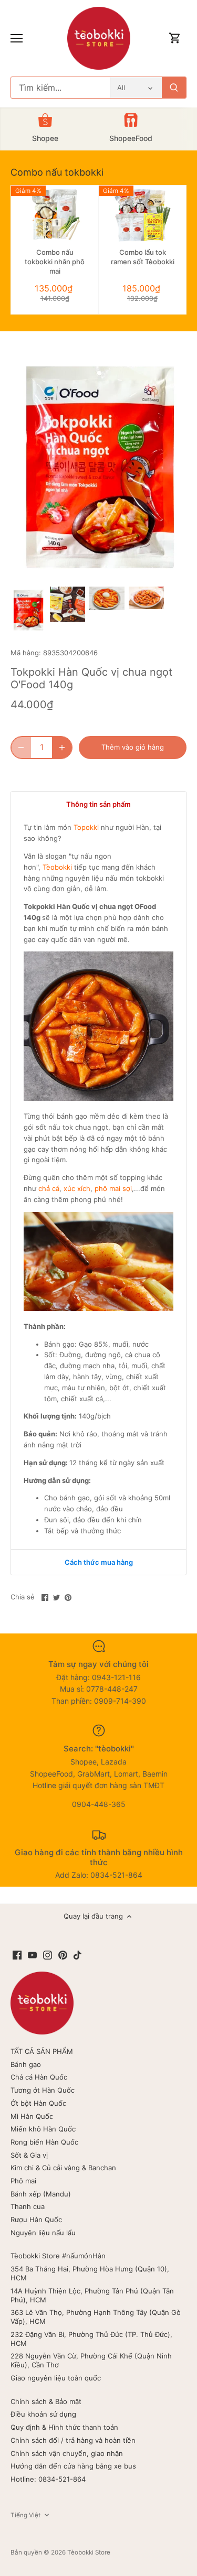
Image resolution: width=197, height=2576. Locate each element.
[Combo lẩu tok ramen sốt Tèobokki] (142, 215)
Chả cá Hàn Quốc (39, 2077)
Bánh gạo (26, 2064)
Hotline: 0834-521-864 (48, 2479)
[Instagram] (48, 1955)
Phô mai (23, 2181)
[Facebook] (17, 1955)
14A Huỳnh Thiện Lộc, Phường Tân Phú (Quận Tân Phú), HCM (92, 2295)
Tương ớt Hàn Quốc (43, 2090)
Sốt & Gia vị (29, 2155)
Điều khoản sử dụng (43, 2414)
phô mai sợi (113, 1188)
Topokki (86, 827)
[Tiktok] (77, 1955)
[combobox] (60, 88)
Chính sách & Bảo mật (46, 2401)
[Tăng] (62, 748)
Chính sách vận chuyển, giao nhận (67, 2453)
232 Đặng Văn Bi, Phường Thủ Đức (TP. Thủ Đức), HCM (91, 2339)
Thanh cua (28, 2206)
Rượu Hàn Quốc (36, 2220)
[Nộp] (174, 88)
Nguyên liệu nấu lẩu (43, 2233)
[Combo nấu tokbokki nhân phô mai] (55, 215)
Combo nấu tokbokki (57, 172)
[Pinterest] (63, 1955)
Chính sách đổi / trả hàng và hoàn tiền (73, 2440)
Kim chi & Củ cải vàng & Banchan (63, 2168)
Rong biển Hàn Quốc (44, 2142)
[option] (28, 610)
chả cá (49, 1188)
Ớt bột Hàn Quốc (38, 2103)
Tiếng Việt (25, 2515)
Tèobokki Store (89, 2552)
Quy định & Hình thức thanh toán (64, 2427)
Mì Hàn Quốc (32, 2116)
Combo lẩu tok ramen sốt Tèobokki (143, 257)
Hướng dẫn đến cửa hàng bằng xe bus (73, 2466)
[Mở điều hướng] (17, 38)
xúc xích (77, 1188)
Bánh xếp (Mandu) (41, 2194)
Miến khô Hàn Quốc (43, 2129)
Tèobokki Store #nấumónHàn (58, 2256)
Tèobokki (57, 867)
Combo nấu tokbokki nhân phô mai (55, 262)
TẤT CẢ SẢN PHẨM (42, 2051)
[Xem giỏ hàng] (175, 39)
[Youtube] (32, 1955)
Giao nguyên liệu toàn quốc (56, 2378)
